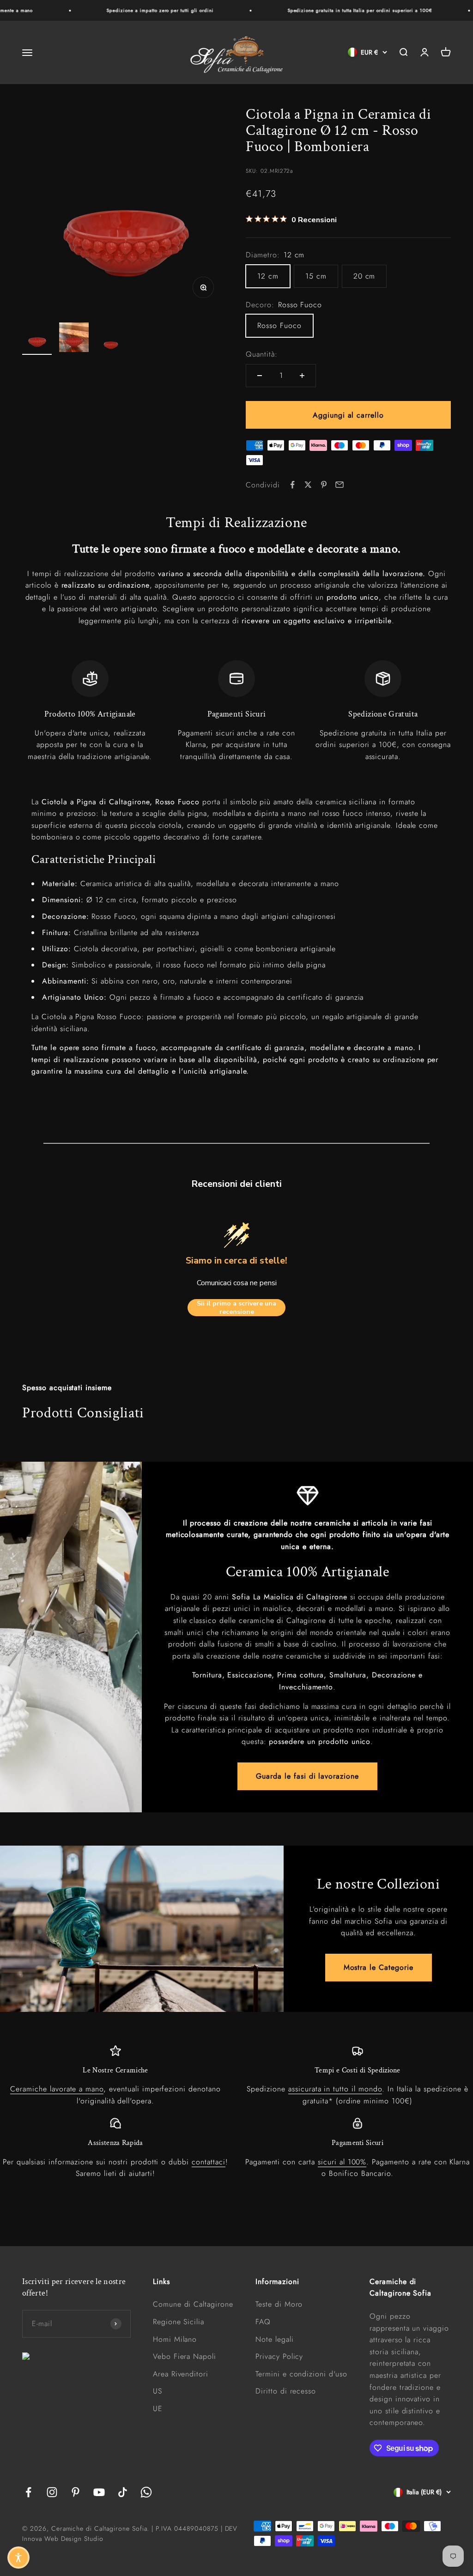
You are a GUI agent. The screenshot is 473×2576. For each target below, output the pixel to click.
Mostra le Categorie (379, 1967)
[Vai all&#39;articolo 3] (111, 339)
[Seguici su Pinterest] (76, 2492)
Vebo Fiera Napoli (185, 2356)
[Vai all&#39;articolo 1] (37, 339)
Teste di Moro (279, 2304)
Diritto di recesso (286, 2391)
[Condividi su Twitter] (308, 485)
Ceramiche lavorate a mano (57, 2089)
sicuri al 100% (342, 2162)
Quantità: (262, 354)
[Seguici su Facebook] (28, 2492)
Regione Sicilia (179, 2322)
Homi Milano (175, 2339)
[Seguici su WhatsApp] (146, 2492)
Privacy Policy (279, 2356)
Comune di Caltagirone (193, 2304)
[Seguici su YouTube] (99, 2492)
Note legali (275, 2339)
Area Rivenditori (181, 2374)
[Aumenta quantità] (302, 376)
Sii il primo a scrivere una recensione (236, 1308)
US (158, 2391)
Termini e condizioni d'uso (301, 2374)
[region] (236, 711)
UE (158, 2409)
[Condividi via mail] (340, 485)
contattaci (209, 2162)
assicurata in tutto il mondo (335, 2089)
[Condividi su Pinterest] (324, 485)
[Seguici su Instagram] (52, 2492)
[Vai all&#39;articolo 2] (74, 339)
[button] (18, 2558)
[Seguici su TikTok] (123, 2492)
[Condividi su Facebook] (292, 485)
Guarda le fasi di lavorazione (307, 1776)
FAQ (263, 2322)
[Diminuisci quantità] (260, 376)
